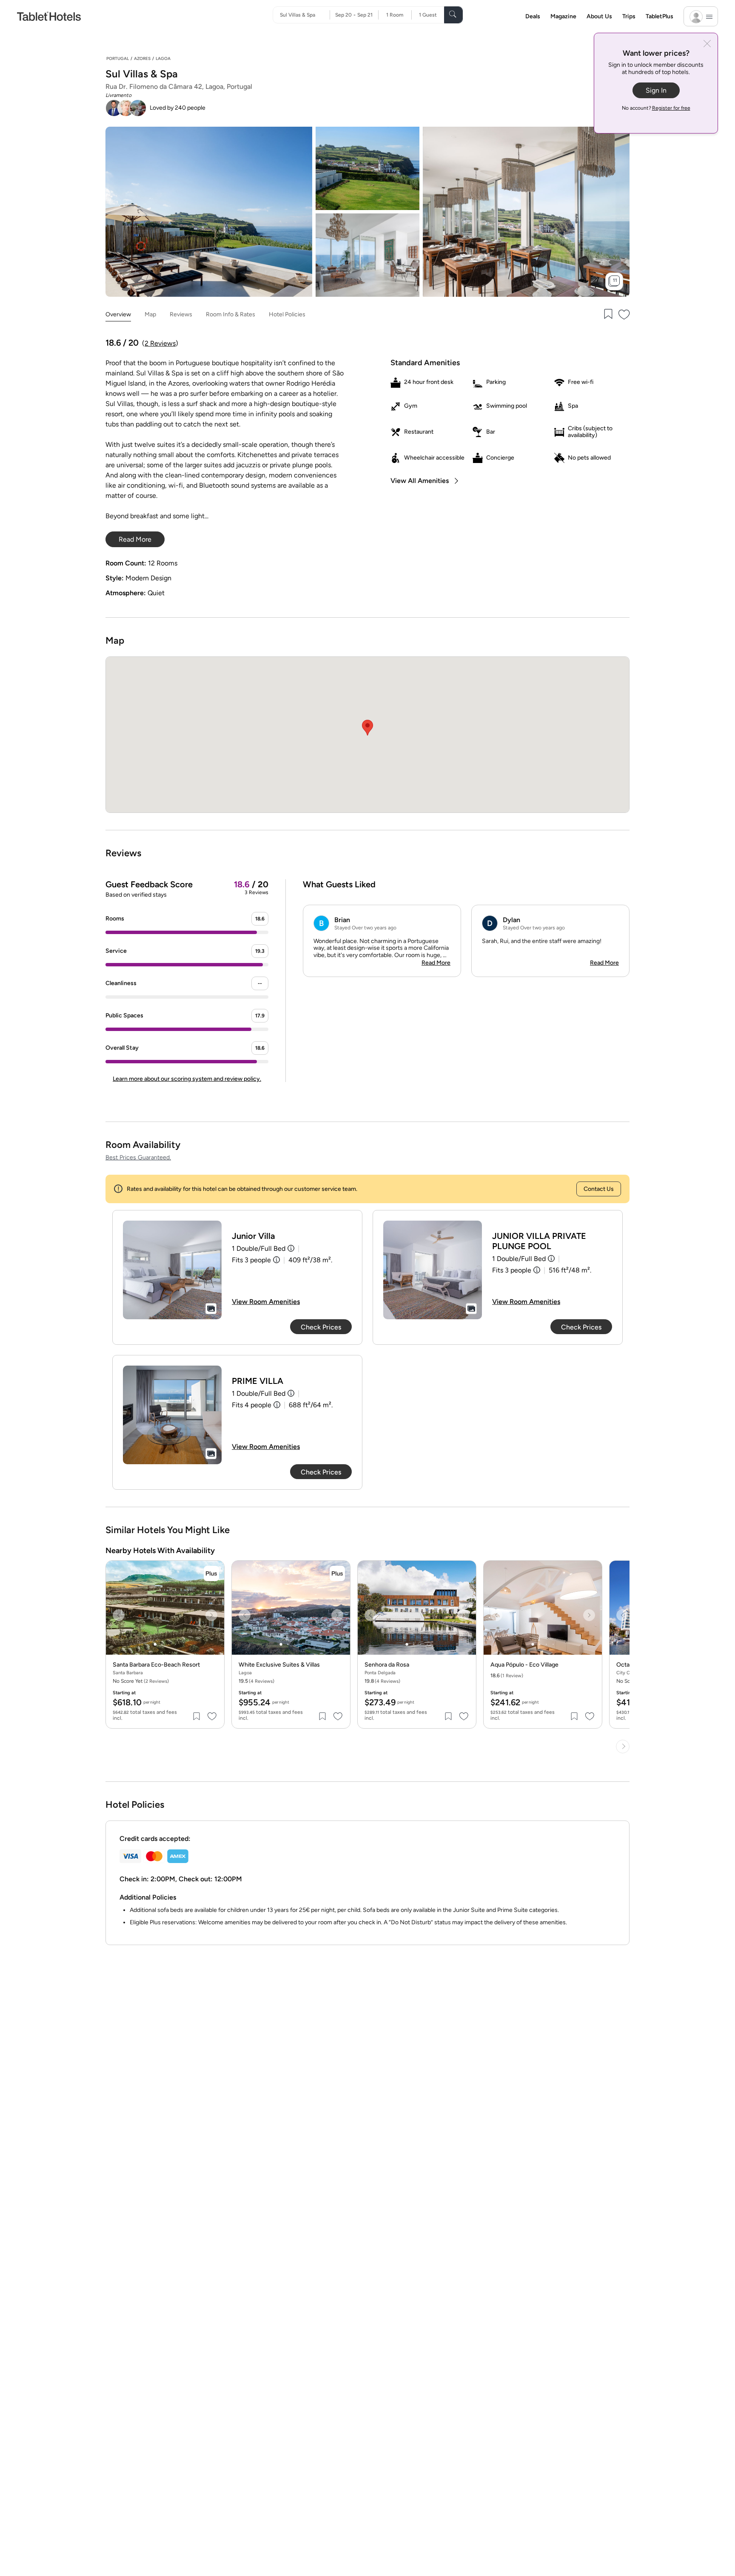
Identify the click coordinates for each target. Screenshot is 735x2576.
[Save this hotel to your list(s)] (607, 315)
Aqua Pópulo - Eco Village (524, 1665)
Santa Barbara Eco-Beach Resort (156, 1665)
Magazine (563, 16)
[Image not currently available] (172, 1270)
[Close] (707, 44)
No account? (656, 108)
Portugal (118, 58)
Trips (629, 16)
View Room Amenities (266, 1302)
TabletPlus (660, 16)
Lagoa (163, 58)
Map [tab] (150, 314)
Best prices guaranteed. (138, 1157)
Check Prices (321, 1327)
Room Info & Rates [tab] (231, 314)
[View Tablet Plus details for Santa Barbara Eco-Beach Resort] (211, 1573)
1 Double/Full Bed (259, 1248)
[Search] (453, 15)
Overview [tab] (118, 314)
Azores (142, 58)
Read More (436, 963)
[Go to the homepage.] (49, 16)
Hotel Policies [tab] (287, 314)
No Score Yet (141, 1681)
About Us (599, 16)
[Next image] (211, 1615)
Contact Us (599, 1189)
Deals (533, 16)
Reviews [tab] (181, 314)
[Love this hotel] (624, 315)
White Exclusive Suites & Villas (279, 1665)
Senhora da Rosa (387, 1665)
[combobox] (305, 15)
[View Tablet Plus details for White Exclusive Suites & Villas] (337, 1573)
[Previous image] (119, 1615)
